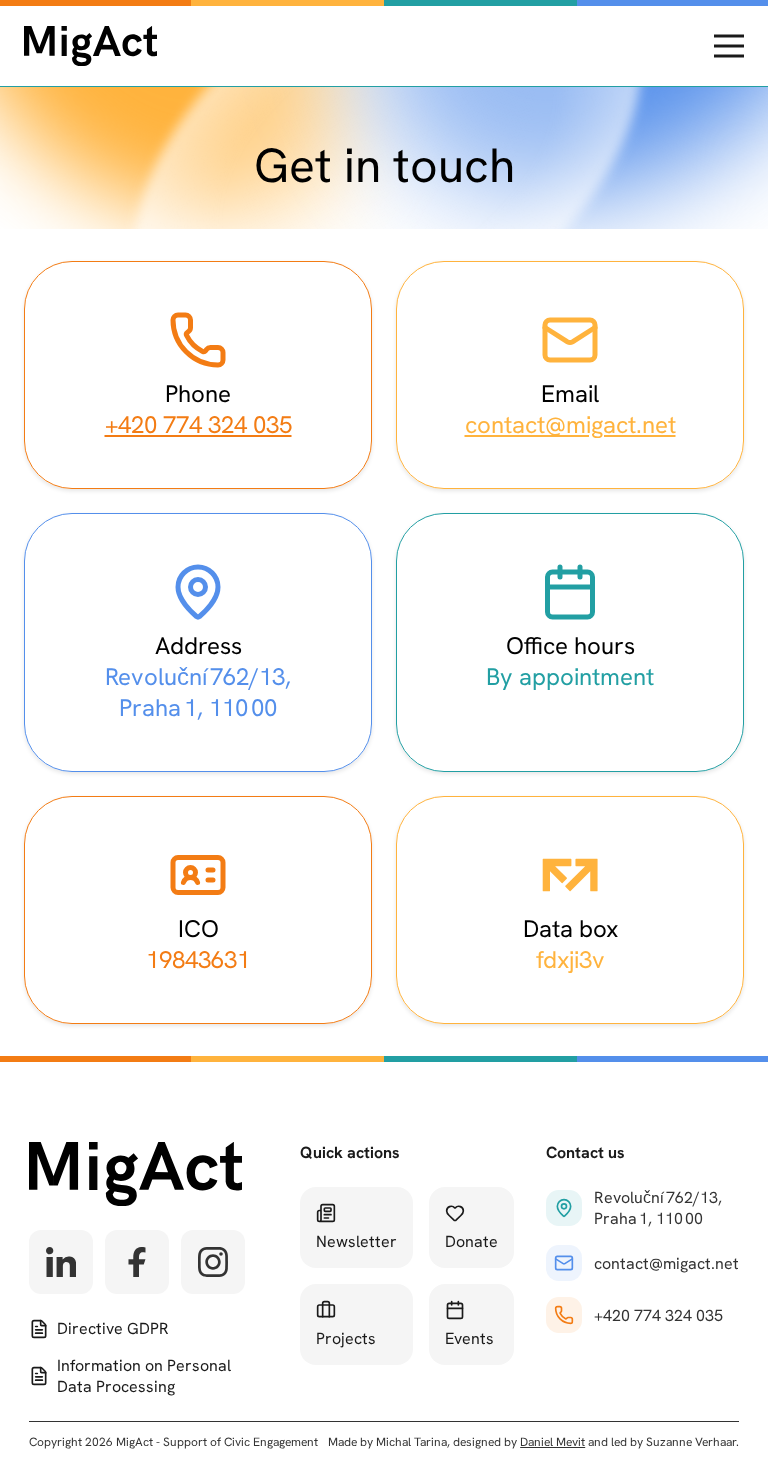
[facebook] (137, 1262)
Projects (346, 1338)
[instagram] (213, 1262)
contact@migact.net (570, 424)
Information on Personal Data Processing (144, 1376)
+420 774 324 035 (198, 424)
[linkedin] (61, 1262)
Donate (471, 1241)
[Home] (90, 46)
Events (469, 1338)
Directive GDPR (113, 1328)
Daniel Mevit (552, 1442)
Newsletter (356, 1241)
